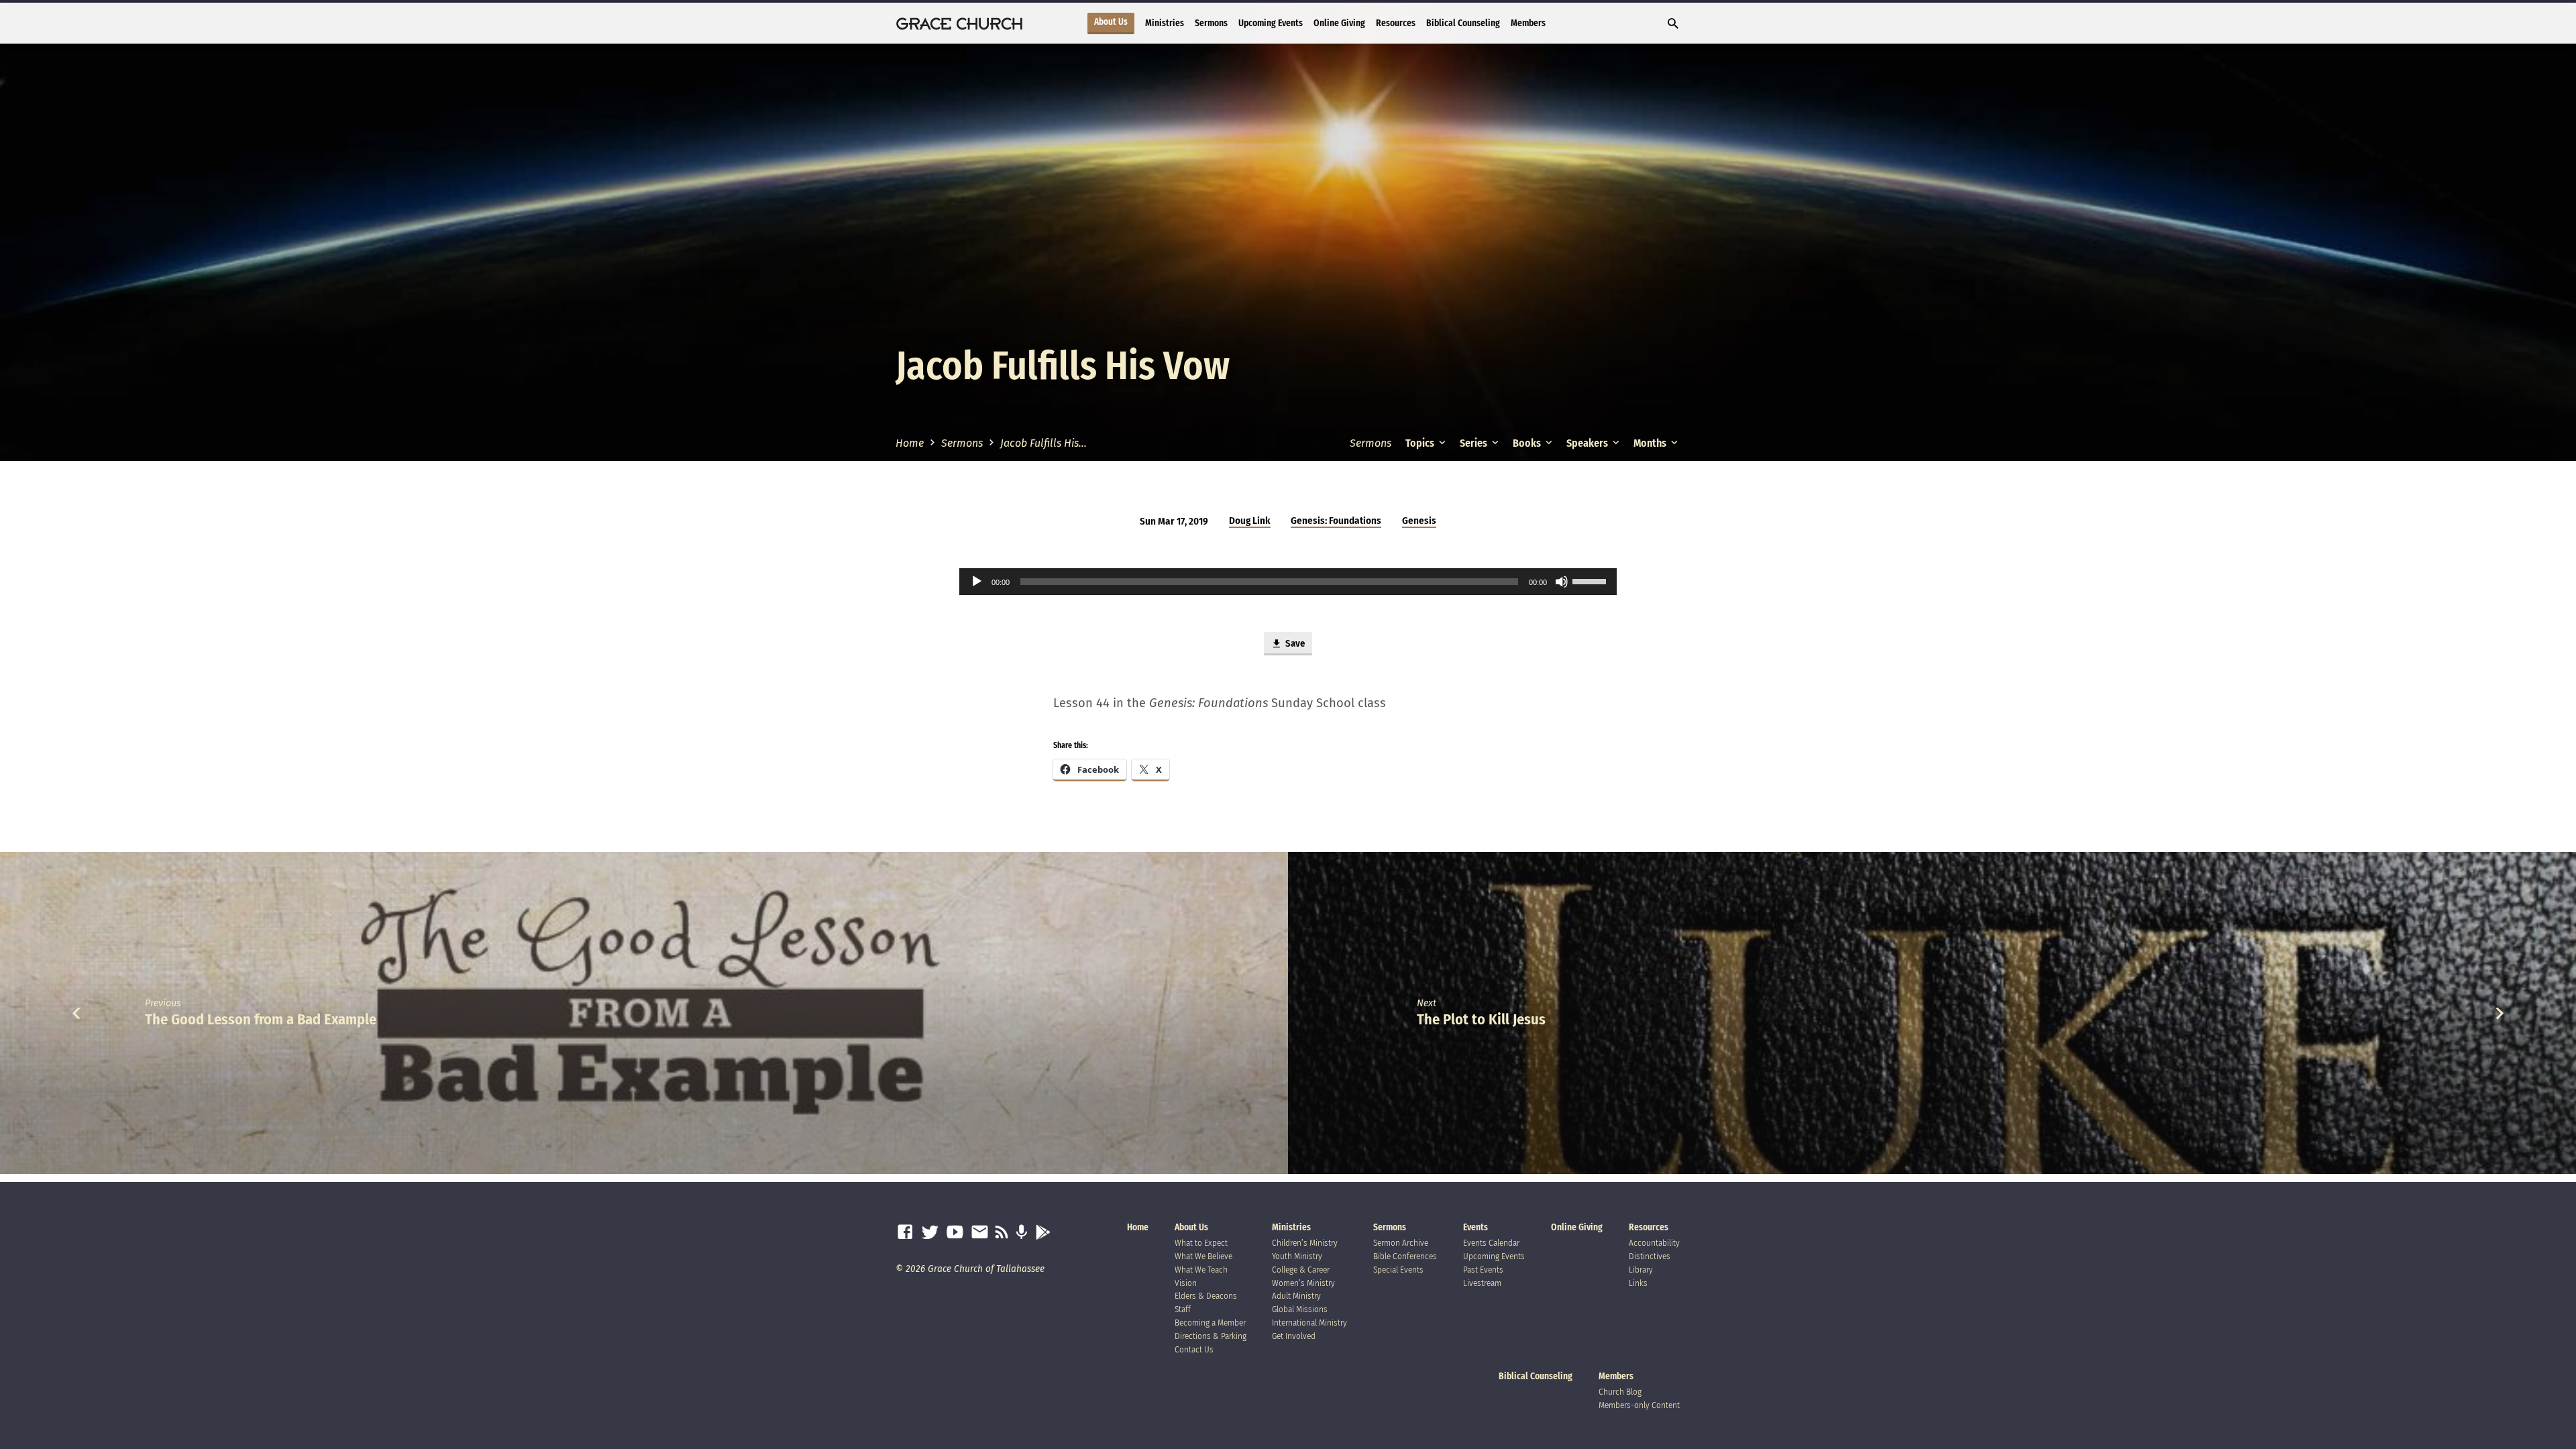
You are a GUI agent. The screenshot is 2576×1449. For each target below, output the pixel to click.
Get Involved (1294, 1336)
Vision (1186, 1283)
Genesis (1419, 521)
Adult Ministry (1296, 1296)
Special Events (1398, 1270)
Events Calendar (1491, 1243)
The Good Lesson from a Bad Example (261, 1019)
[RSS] (1002, 1233)
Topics (1421, 443)
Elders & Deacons (1206, 1296)
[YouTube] (955, 1233)
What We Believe (1203, 1256)
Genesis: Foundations (1336, 521)
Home (910, 443)
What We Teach (1201, 1270)
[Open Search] (1673, 24)
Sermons (1211, 23)
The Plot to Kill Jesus (1481, 1019)
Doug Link (1250, 521)
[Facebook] (905, 1233)
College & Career (1301, 1270)
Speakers (1588, 443)
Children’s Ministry (1305, 1243)
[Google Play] (1043, 1233)
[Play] (977, 582)
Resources (1396, 23)
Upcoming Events (1271, 23)
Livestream (1482, 1283)
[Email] (980, 1233)
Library (1641, 1270)
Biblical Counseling (1463, 23)
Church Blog (1620, 1392)
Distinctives (1650, 1256)
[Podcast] (1021, 1233)
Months (1651, 443)
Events (1475, 1227)
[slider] (1591, 580)
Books (1528, 443)
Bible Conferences (1405, 1256)
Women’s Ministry (1303, 1283)
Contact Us (1194, 1349)
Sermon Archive (1401, 1243)
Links (1638, 1283)
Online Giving (1339, 23)
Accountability (1654, 1243)
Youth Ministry (1297, 1256)
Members (1528, 23)
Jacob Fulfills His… (1043, 443)
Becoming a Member (1210, 1323)
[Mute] (1562, 582)
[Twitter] (930, 1233)
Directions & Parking (1211, 1336)
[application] (1288, 582)
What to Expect (1201, 1243)
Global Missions (1300, 1309)
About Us (1111, 22)
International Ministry (1309, 1323)
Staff (1183, 1309)
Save (1294, 643)
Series (1474, 443)
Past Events (1483, 1270)
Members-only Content (1639, 1405)
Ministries (1165, 23)
